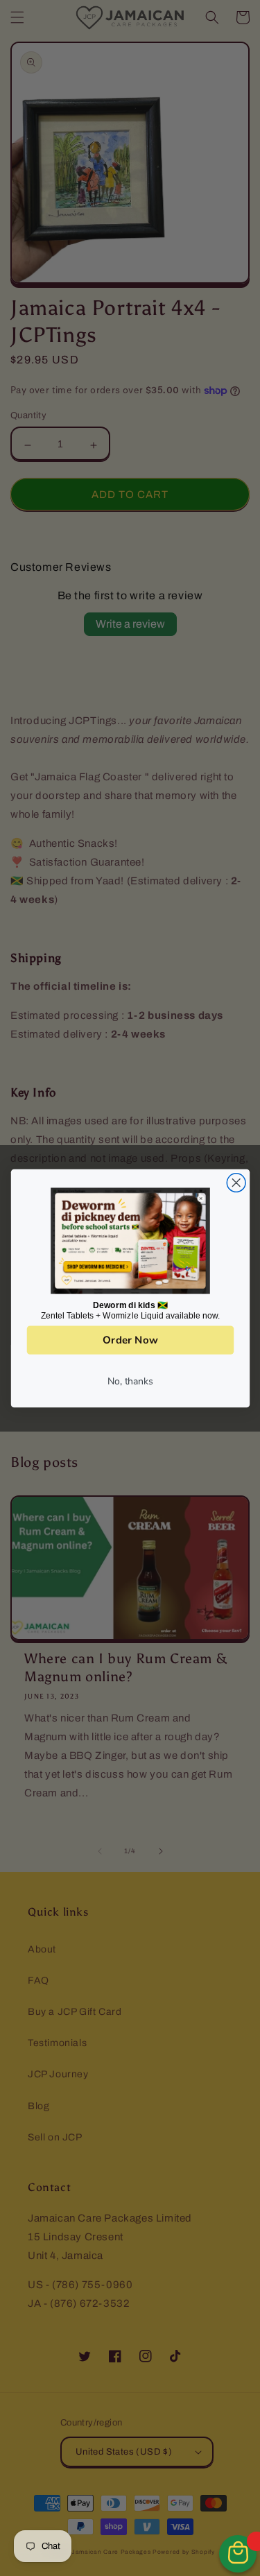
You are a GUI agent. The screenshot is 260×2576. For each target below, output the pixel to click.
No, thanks (130, 1380)
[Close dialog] (236, 1182)
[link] (130, 1240)
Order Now (130, 1340)
